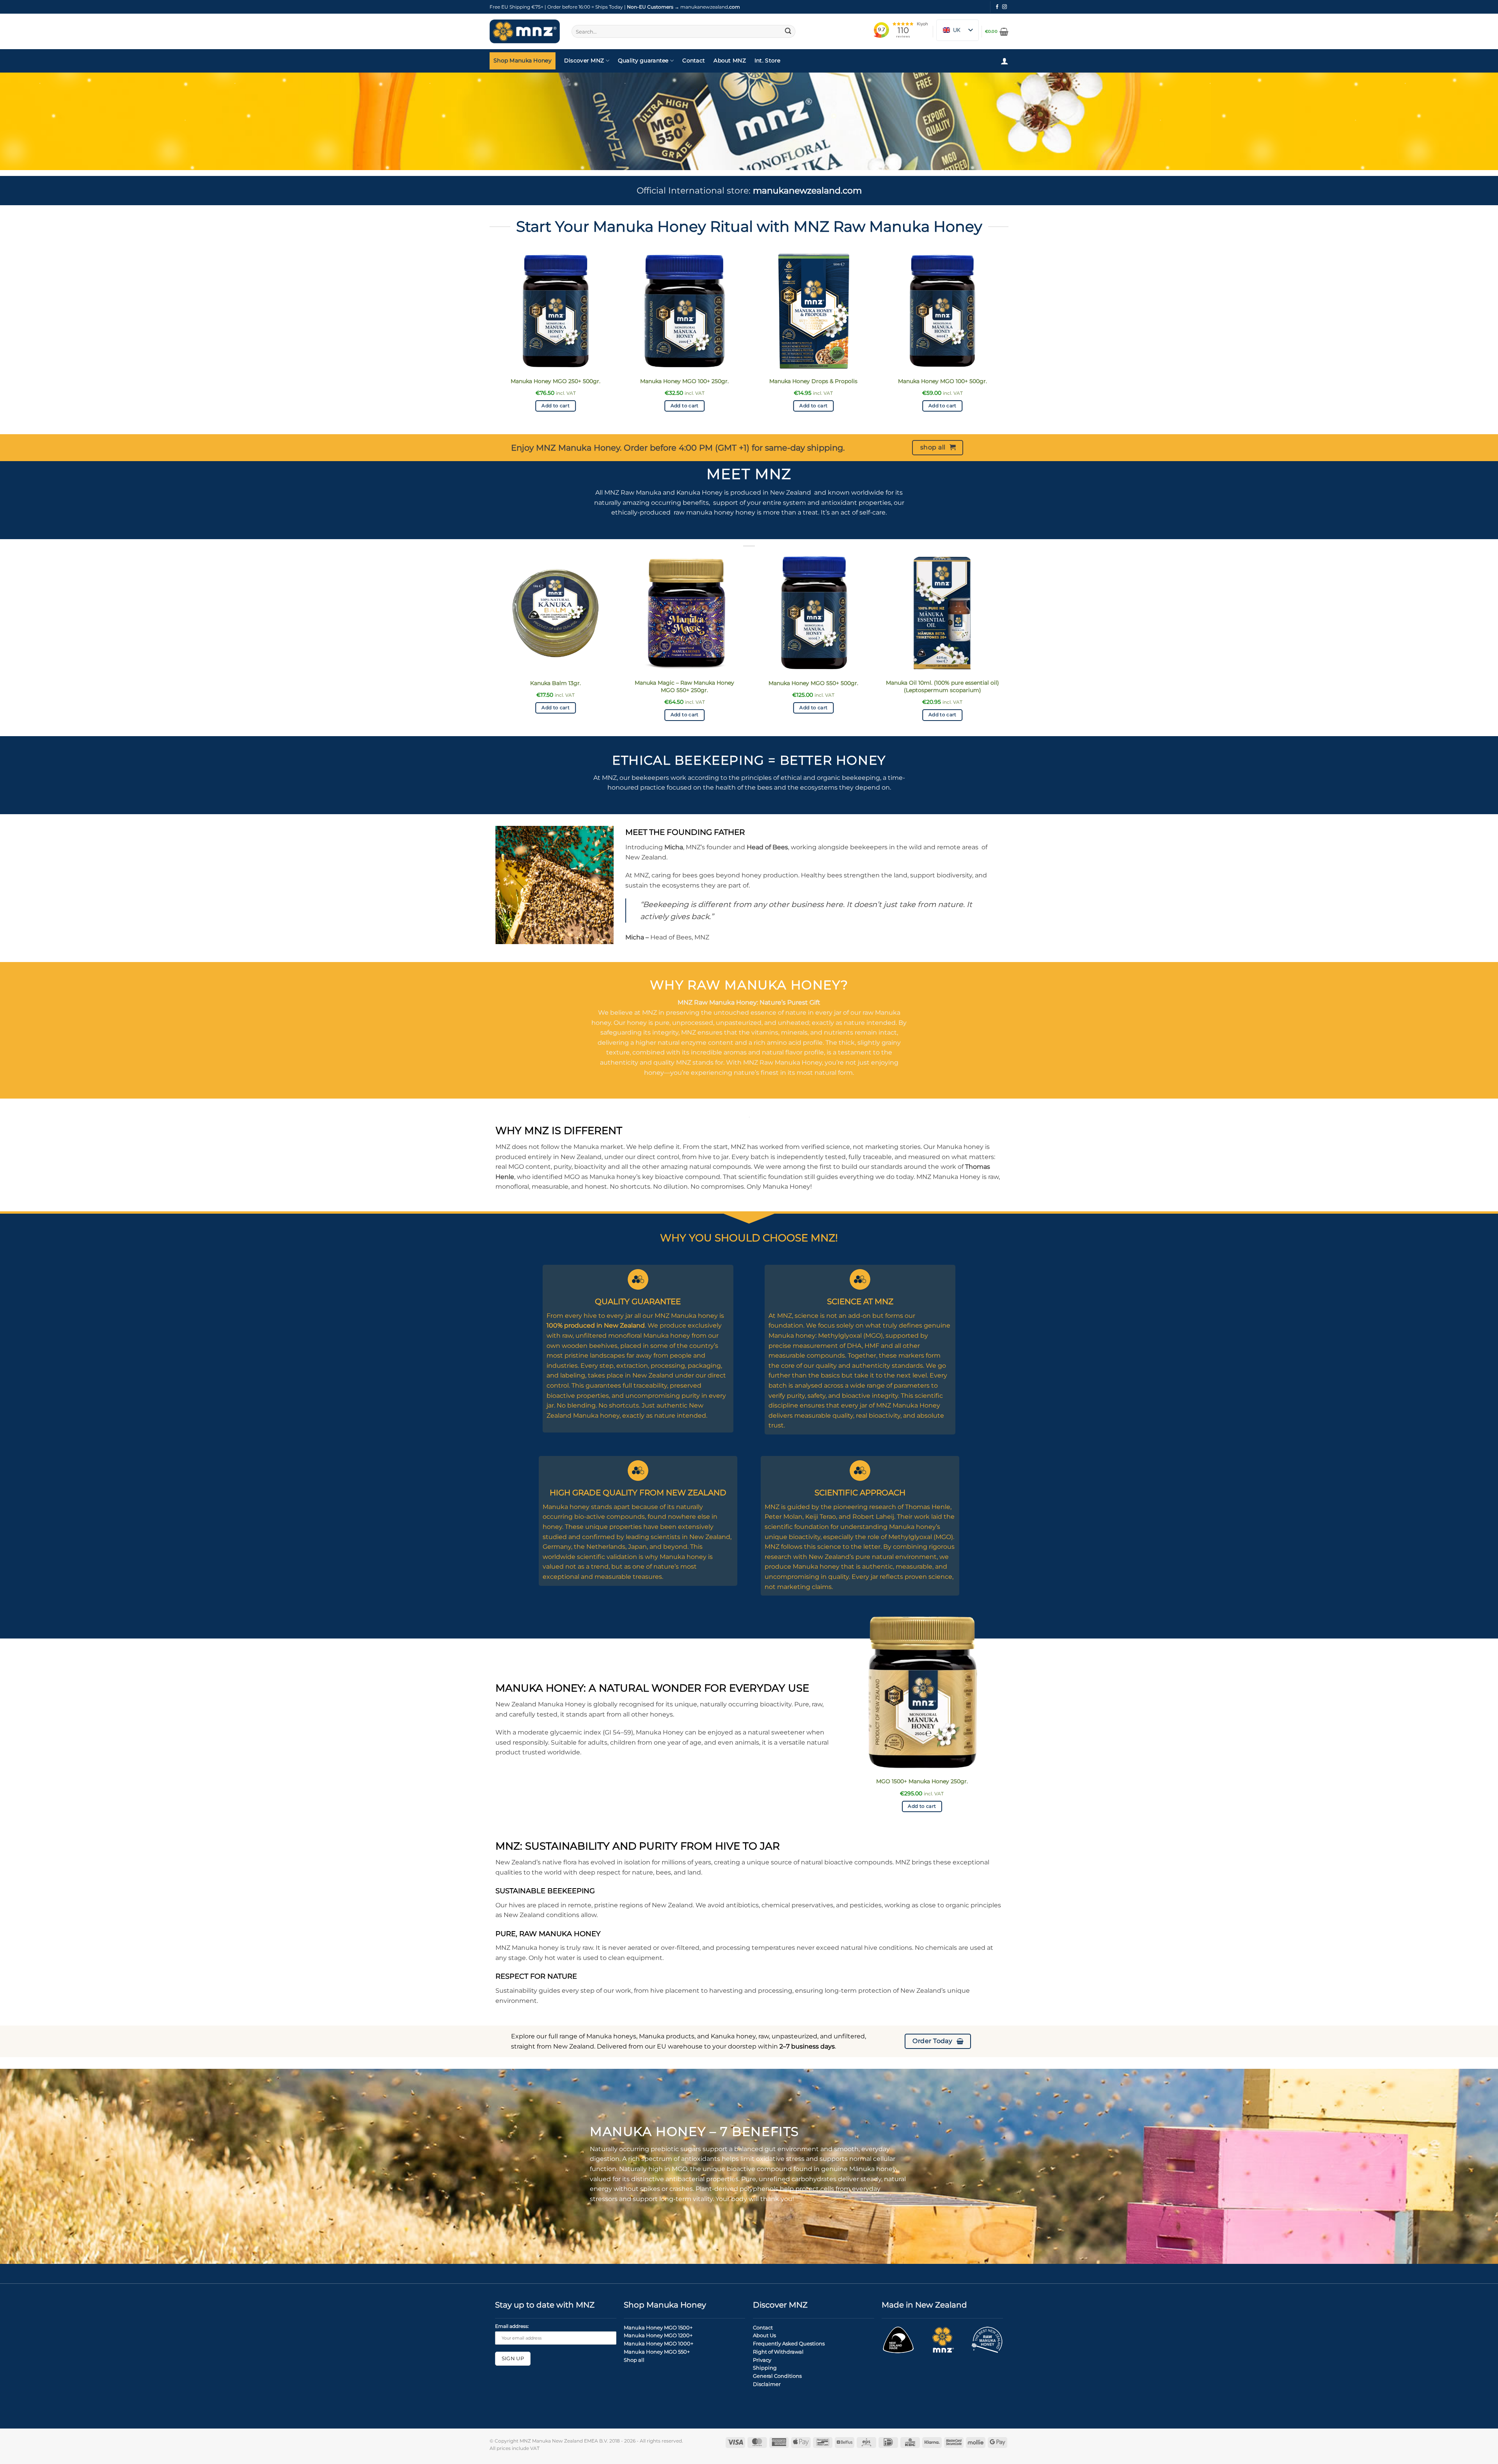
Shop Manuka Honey (523, 60)
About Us (764, 2335)
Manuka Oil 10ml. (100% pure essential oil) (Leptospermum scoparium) (942, 686)
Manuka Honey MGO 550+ (657, 2352)
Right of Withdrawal (778, 2352)
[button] (997, 32)
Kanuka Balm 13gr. (556, 683)
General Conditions (777, 2376)
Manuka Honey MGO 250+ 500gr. (556, 381)
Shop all (634, 2360)
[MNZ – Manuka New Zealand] (525, 32)
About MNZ (730, 60)
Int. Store (768, 60)
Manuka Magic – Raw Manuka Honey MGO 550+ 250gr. (684, 686)
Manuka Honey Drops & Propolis (813, 381)
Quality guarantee (643, 60)
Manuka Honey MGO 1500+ (658, 2327)
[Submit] (788, 32)
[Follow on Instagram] (1005, 7)
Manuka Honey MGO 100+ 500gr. (942, 381)
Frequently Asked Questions (789, 2343)
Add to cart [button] (556, 406)
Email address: (512, 2326)
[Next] (1003, 342)
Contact (694, 60)
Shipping (765, 2368)
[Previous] (495, 342)
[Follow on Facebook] (997, 7)
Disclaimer (767, 2384)
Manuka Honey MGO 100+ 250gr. (684, 381)
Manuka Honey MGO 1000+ (658, 2343)
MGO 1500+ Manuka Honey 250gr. (922, 1781)
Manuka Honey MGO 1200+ (658, 2335)
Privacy (762, 2360)
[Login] (1005, 61)
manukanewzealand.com (807, 190)
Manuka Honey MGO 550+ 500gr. (813, 683)
